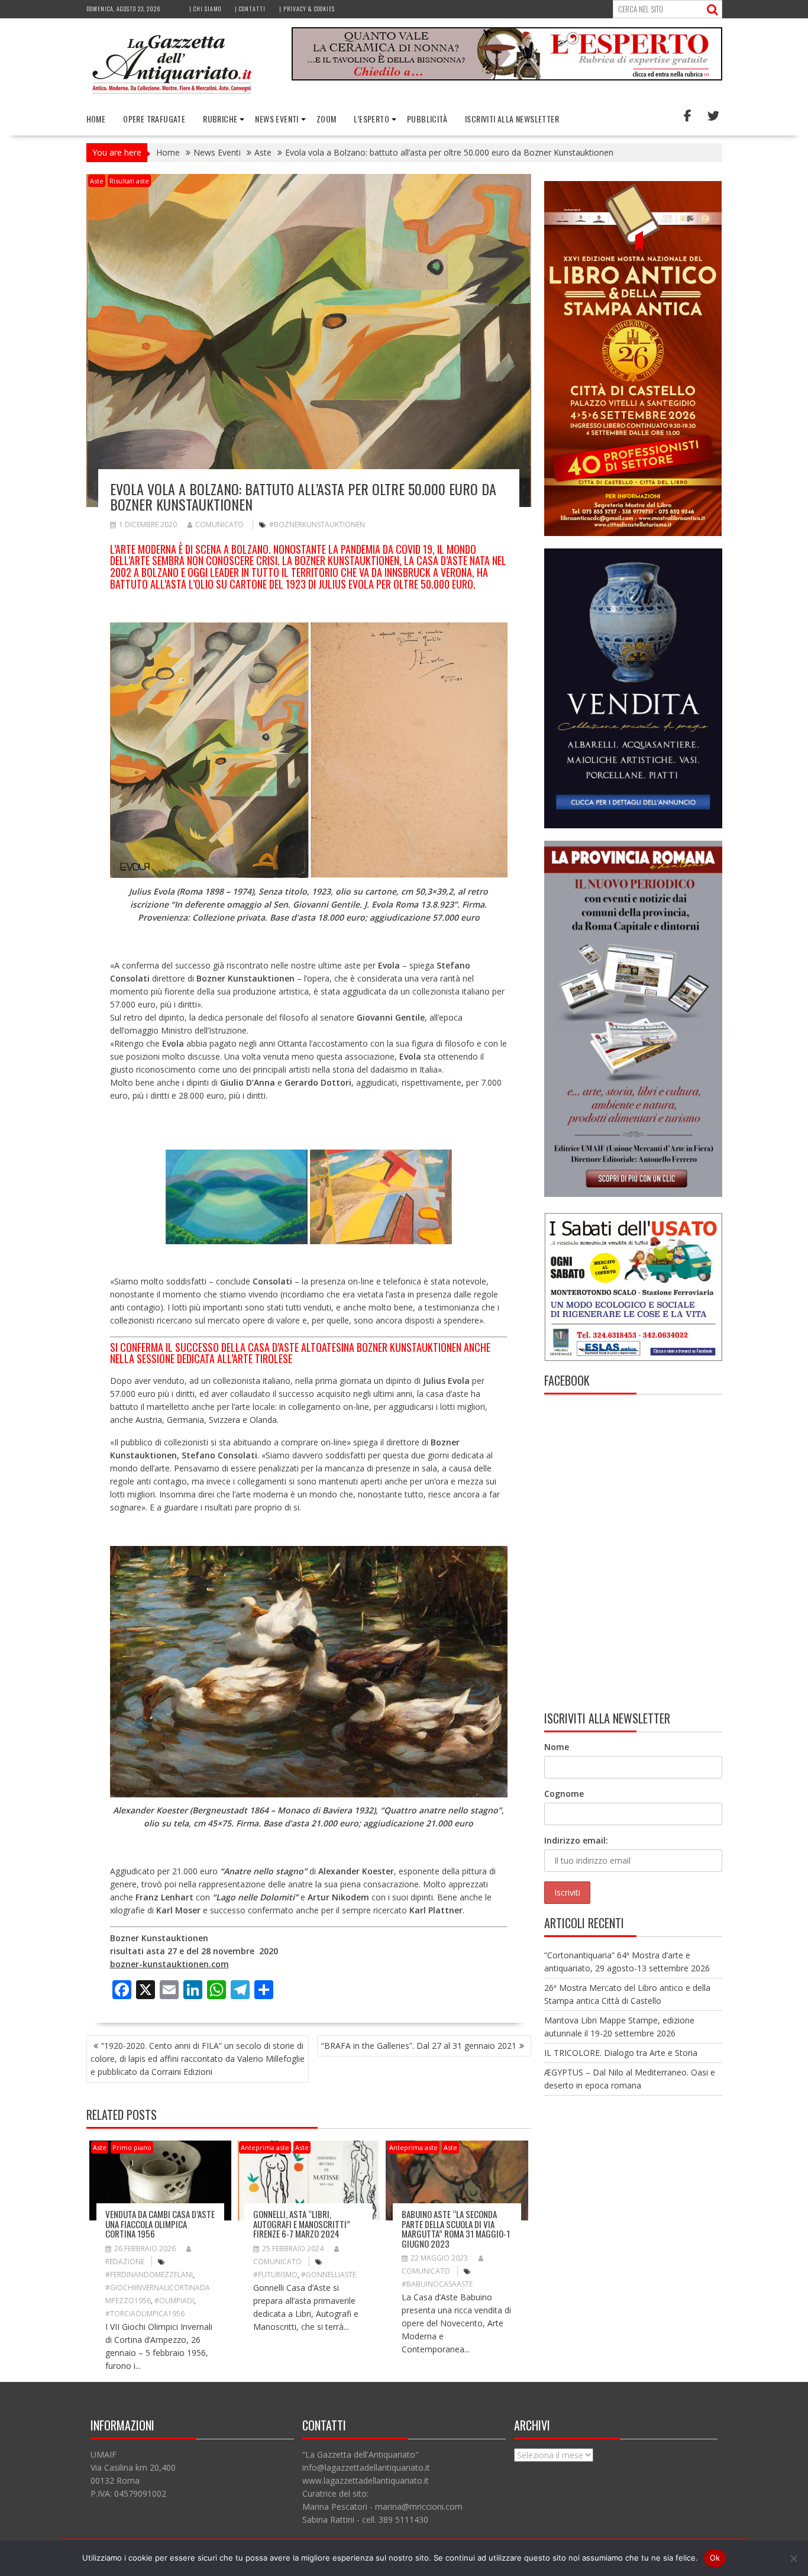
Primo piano (132, 2147)
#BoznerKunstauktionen (317, 524)
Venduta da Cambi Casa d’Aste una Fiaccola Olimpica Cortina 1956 (160, 2224)
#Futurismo (275, 2275)
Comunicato (219, 524)
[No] (793, 2558)
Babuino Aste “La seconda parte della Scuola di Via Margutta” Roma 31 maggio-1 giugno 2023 (456, 2229)
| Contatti (250, 9)
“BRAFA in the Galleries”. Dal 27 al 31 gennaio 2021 (419, 2046)
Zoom (327, 119)
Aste (97, 181)
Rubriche (220, 119)
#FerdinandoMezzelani (149, 2275)
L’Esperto (371, 119)
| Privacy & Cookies (307, 9)
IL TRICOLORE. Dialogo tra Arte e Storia (621, 2053)
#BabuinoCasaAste (437, 2284)
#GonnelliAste (329, 2275)
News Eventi (277, 119)
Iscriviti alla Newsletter (512, 119)
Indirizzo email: (576, 1840)
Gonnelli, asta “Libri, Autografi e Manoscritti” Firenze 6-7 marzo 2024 (302, 2224)
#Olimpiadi (174, 2301)
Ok (715, 2558)
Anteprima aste (265, 2147)
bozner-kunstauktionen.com (169, 1964)
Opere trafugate (154, 119)
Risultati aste (129, 181)
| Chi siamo (205, 9)
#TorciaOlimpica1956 (145, 2314)
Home (96, 119)
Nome (557, 1747)
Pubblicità (427, 119)
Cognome (564, 1794)
